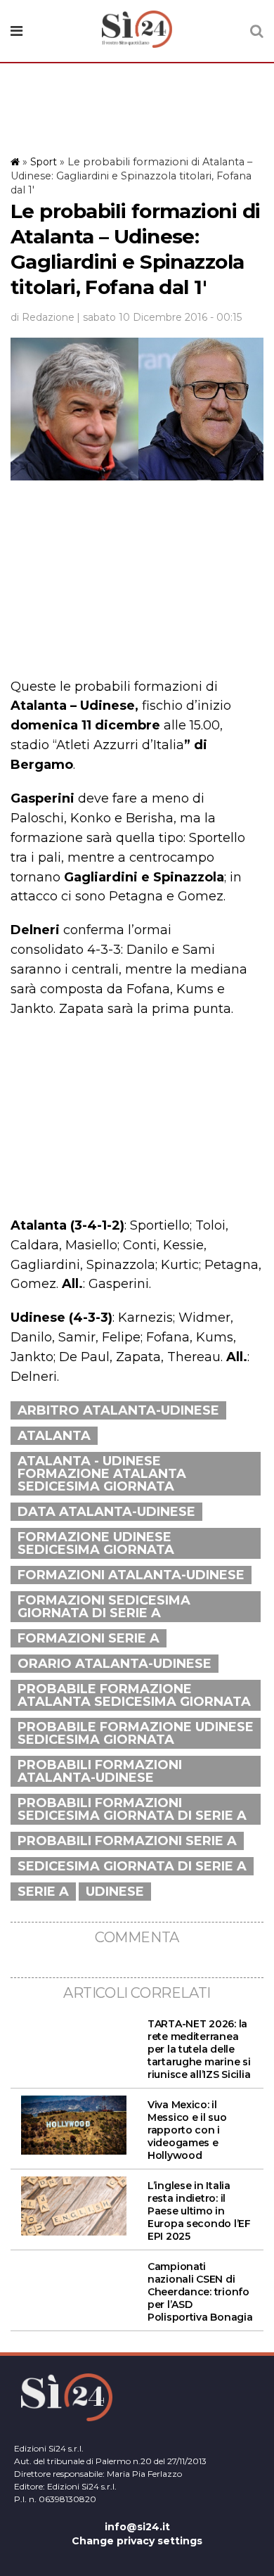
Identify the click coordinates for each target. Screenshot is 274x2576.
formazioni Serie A (89, 1638)
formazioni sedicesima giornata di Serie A (104, 1607)
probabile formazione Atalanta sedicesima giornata (134, 1695)
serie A (43, 1892)
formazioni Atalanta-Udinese (131, 1575)
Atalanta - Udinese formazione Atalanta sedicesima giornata (102, 1474)
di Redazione (43, 317)
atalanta (54, 1436)
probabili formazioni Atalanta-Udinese (100, 1771)
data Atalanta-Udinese (106, 1512)
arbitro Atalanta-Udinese (118, 1410)
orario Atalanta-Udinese (115, 1664)
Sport (44, 162)
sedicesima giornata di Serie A (132, 1866)
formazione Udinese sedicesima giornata (96, 1543)
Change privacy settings (137, 2541)
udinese (115, 1892)
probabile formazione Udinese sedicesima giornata (136, 1733)
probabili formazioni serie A (127, 1841)
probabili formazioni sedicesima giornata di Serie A (132, 1809)
